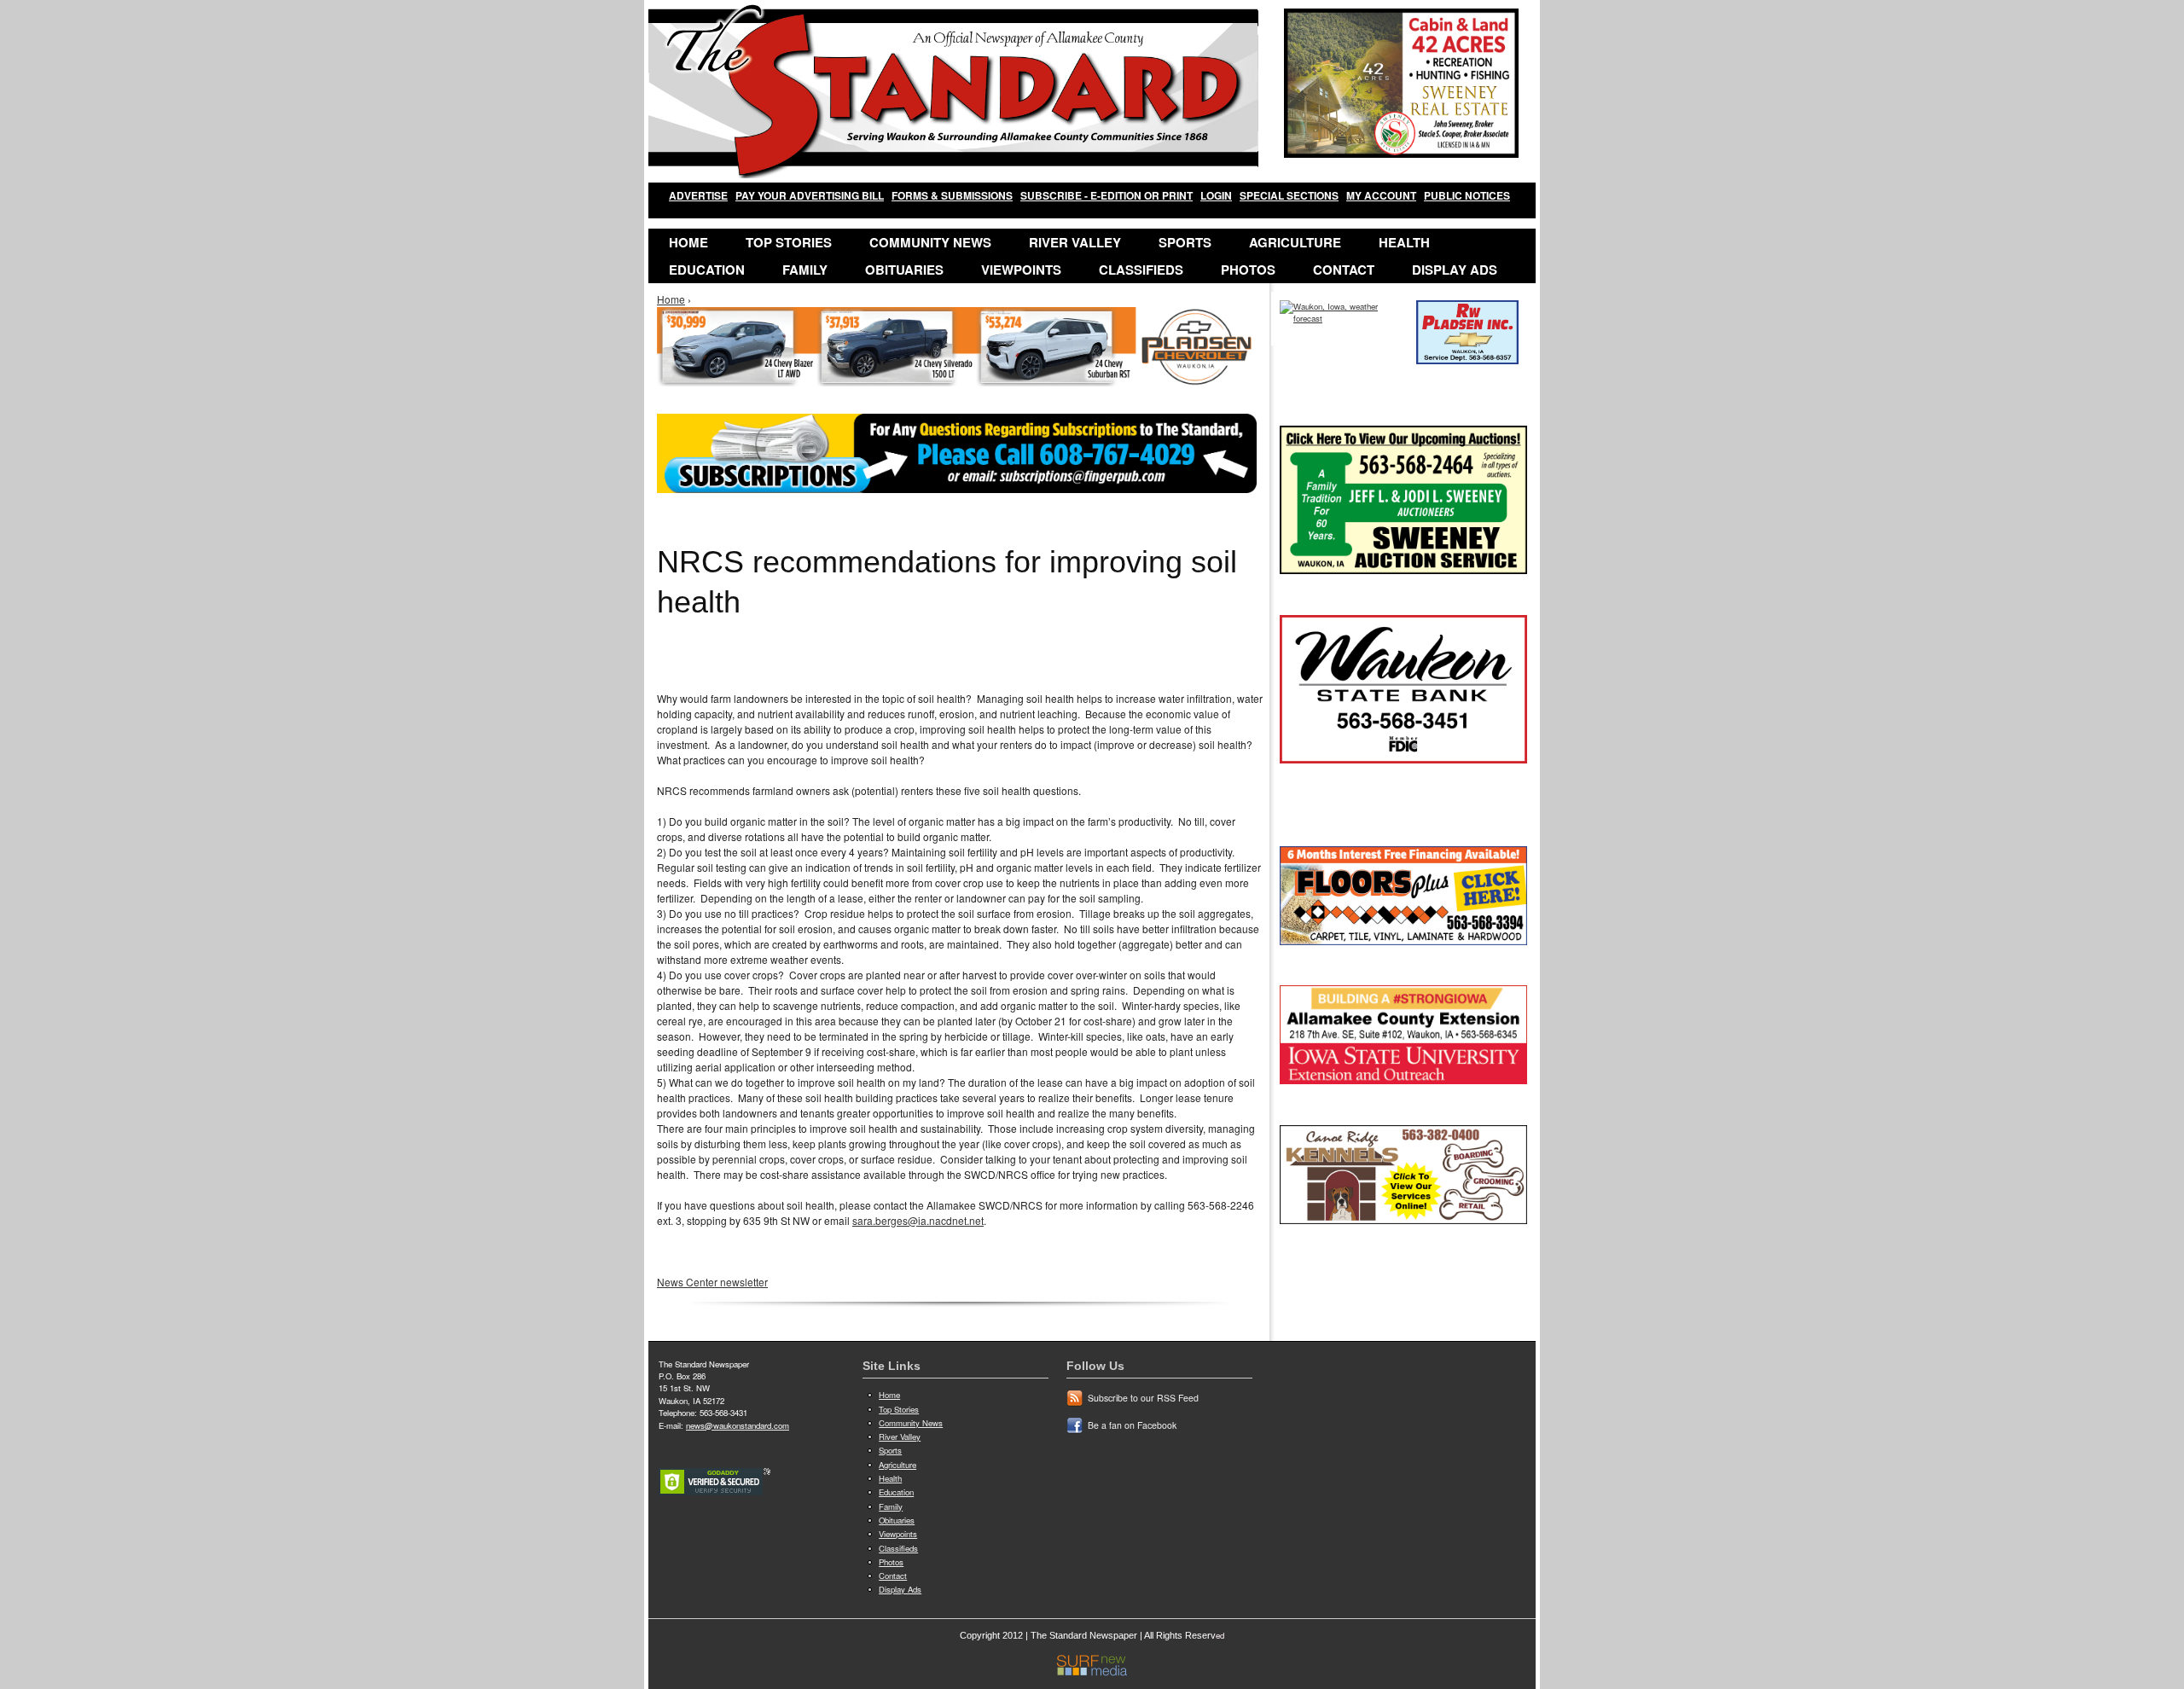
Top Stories (789, 242)
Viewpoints (1021, 270)
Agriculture (1295, 242)
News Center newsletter (712, 1282)
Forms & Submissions (952, 195)
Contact (1344, 270)
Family (805, 270)
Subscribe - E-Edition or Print (1107, 195)
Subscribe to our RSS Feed (1143, 1398)
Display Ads (1455, 270)
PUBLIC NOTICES (1467, 195)
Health (1404, 242)
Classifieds (1141, 270)
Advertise (698, 195)
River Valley (1075, 242)
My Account (1381, 195)
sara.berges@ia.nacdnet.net (918, 1220)
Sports (1185, 242)
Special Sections (1289, 195)
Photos (1248, 270)
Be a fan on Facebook (1132, 1425)
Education (707, 270)
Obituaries (904, 270)
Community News (930, 242)
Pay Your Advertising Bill (810, 195)
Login (1216, 195)
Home (688, 242)
